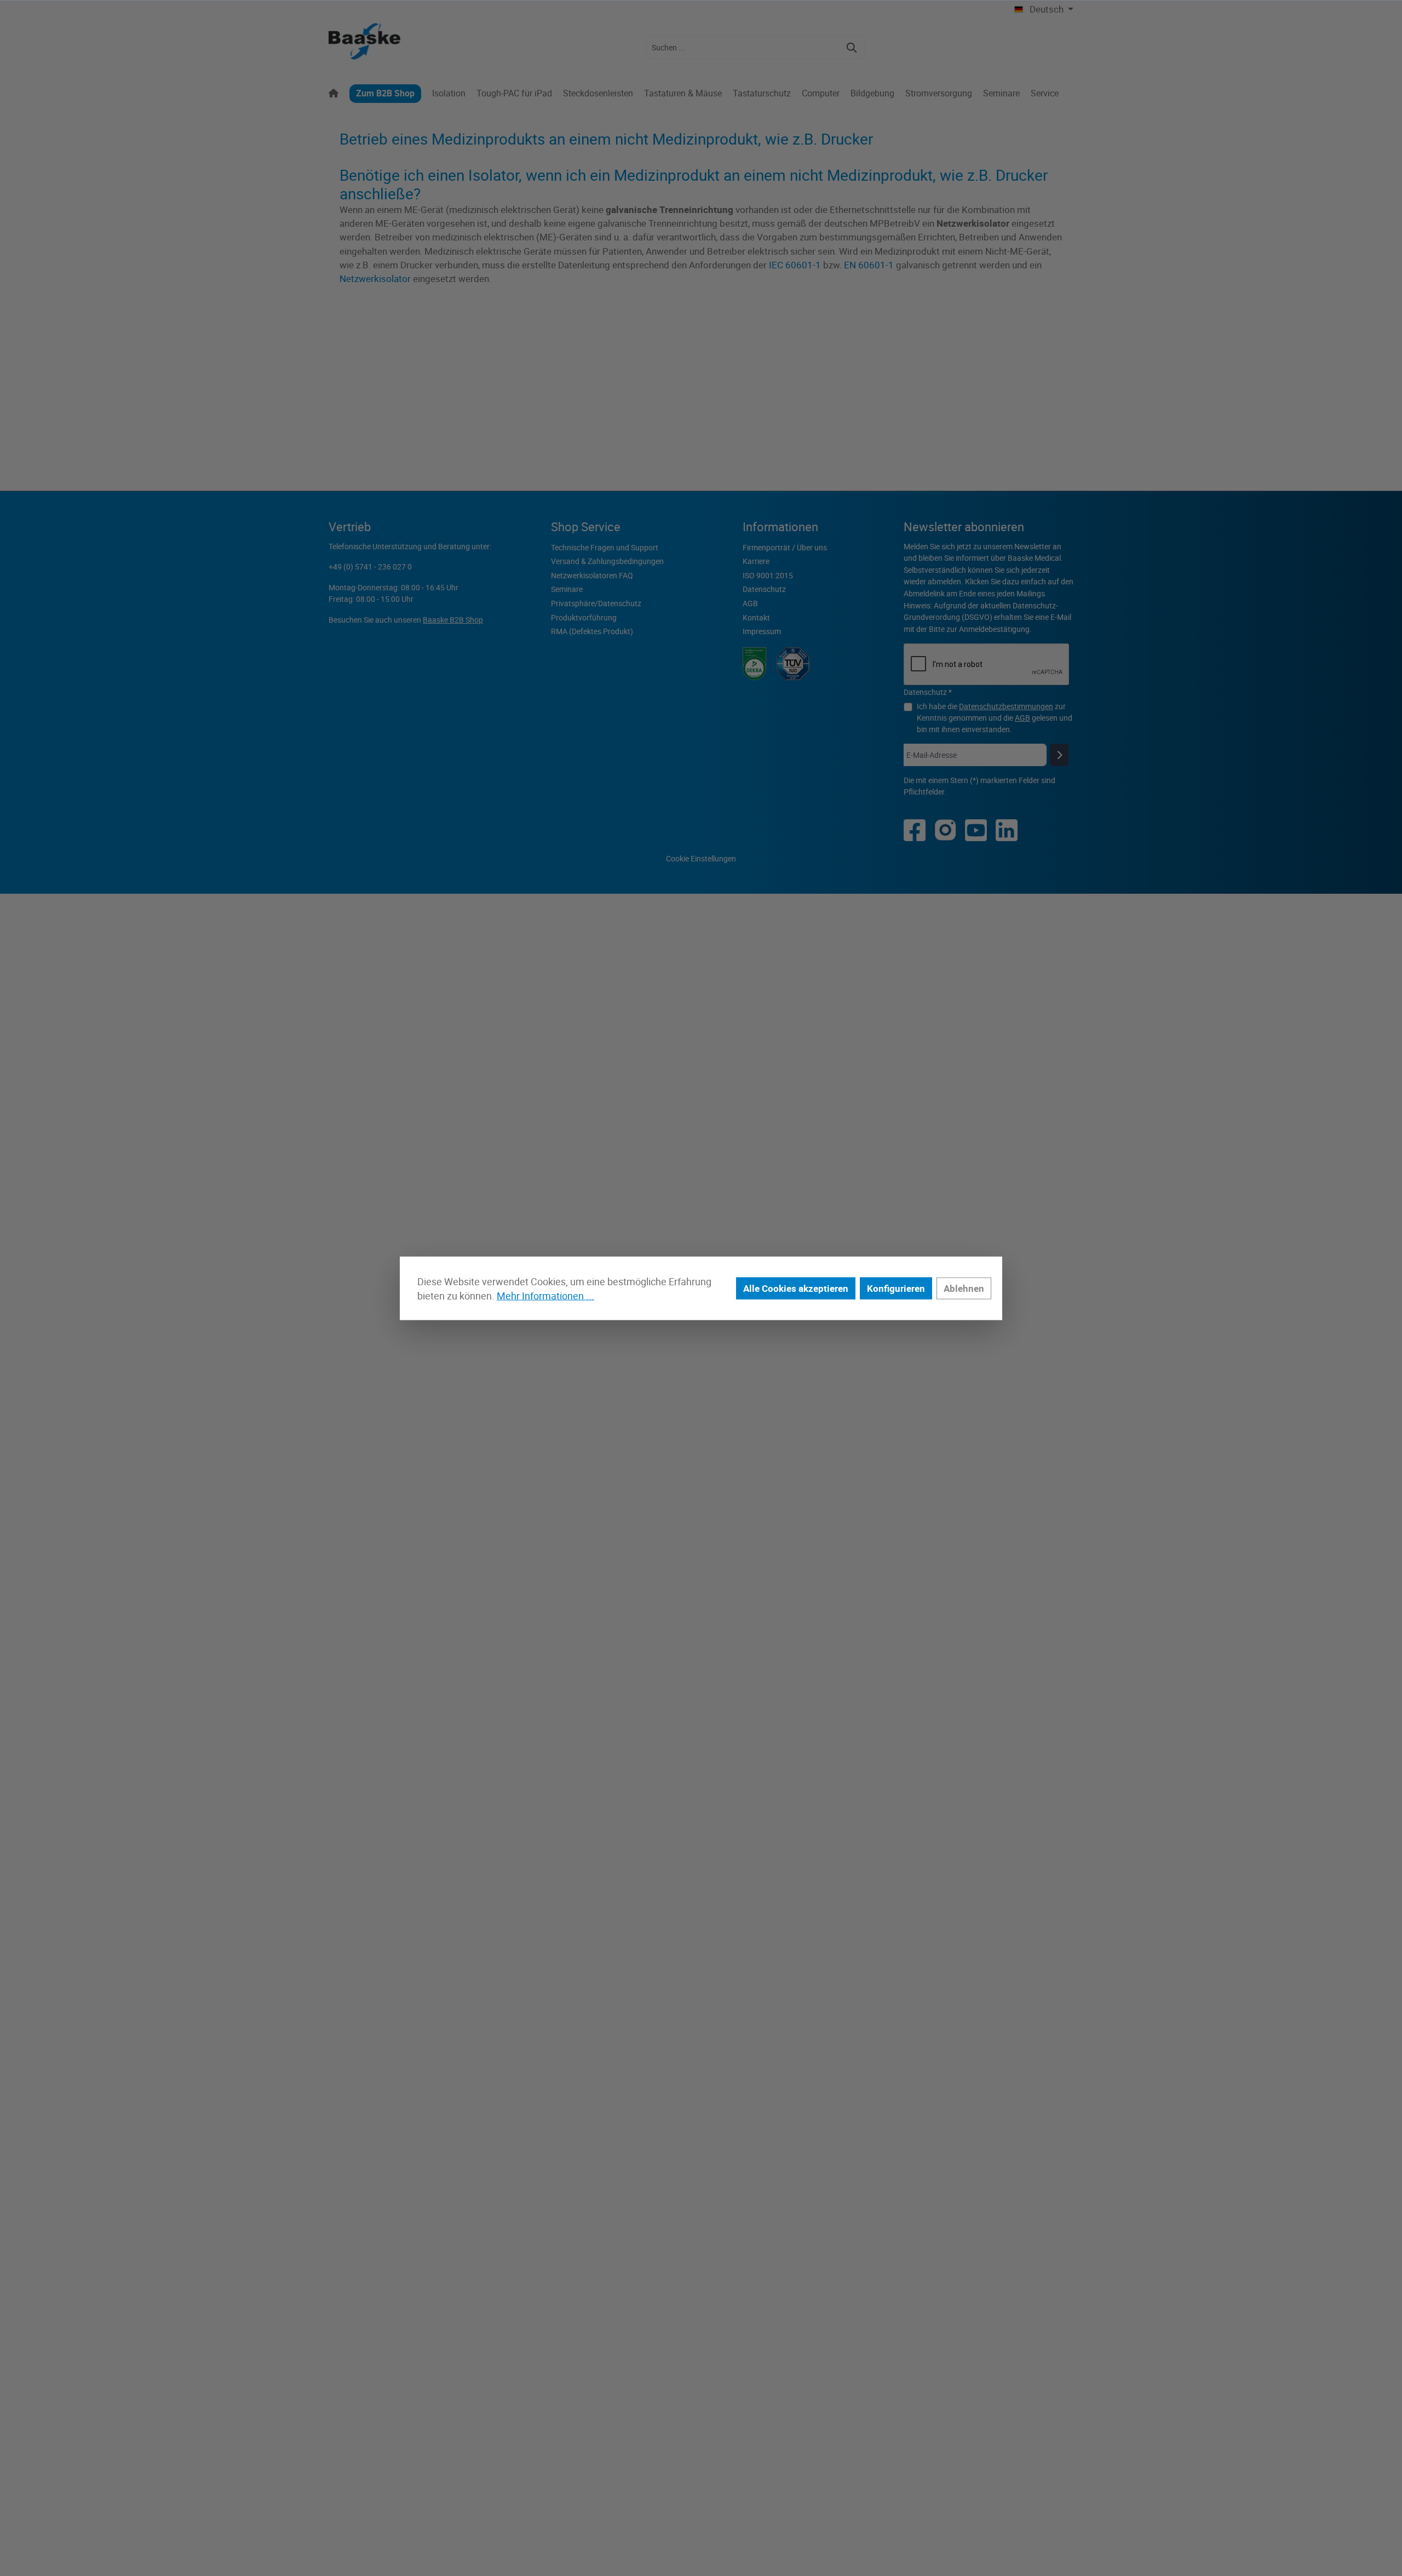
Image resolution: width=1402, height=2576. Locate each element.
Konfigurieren (896, 1288)
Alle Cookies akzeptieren (796, 1288)
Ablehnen (964, 1288)
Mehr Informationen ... (545, 1296)
